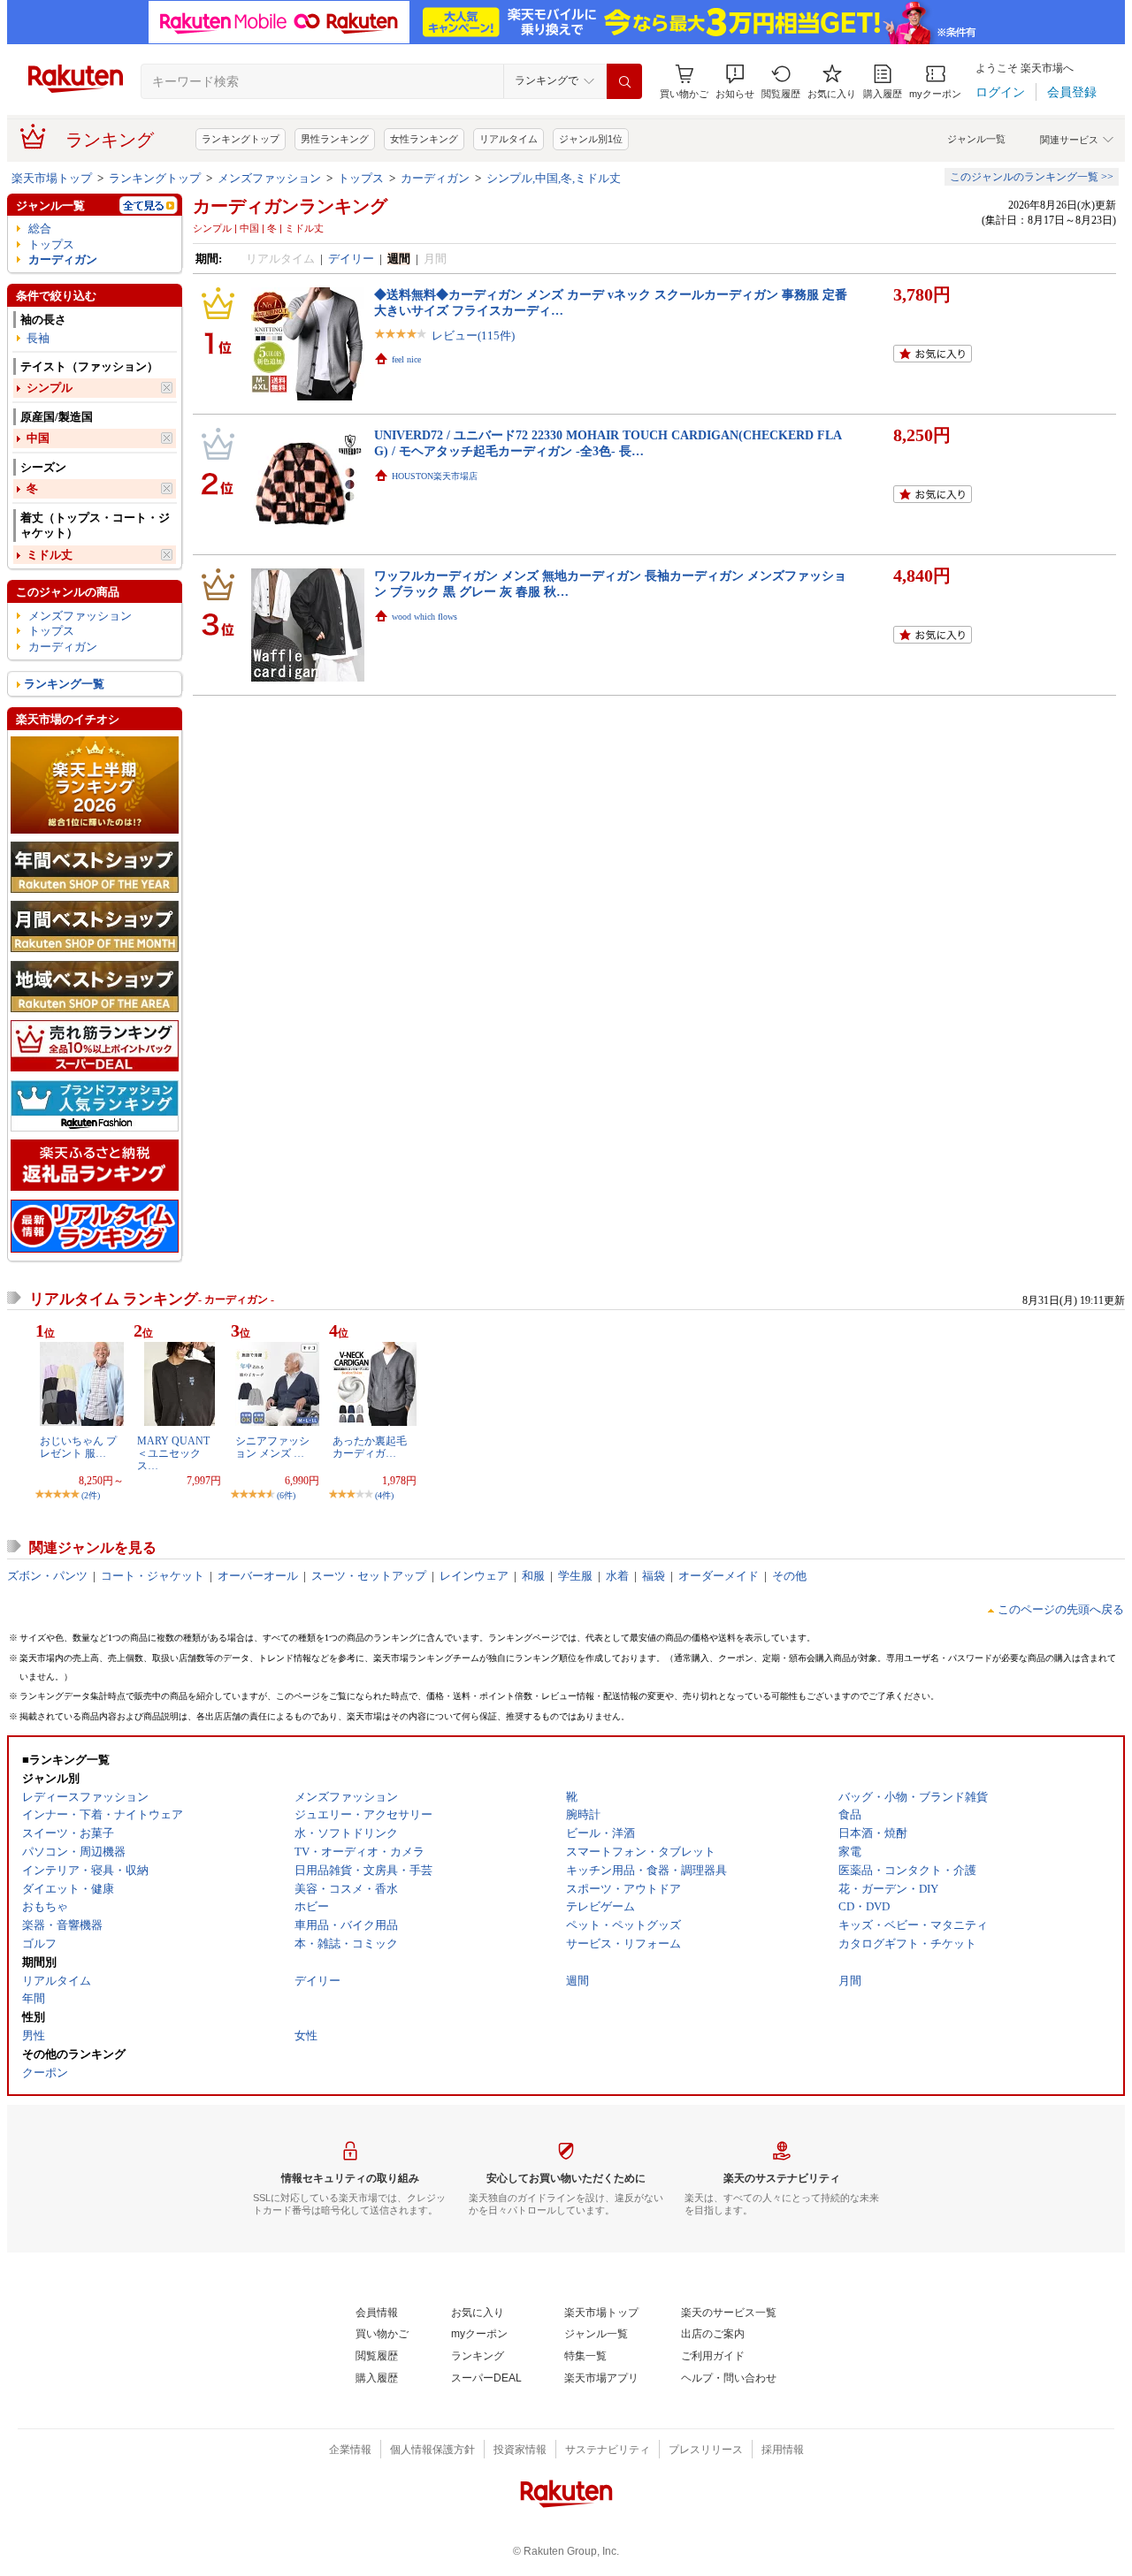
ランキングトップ (241, 139)
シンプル (50, 388)
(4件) (384, 1495)
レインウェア (474, 1576)
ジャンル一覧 (976, 139)
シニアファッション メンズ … (272, 1447)
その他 (789, 1576)
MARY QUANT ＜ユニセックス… (173, 1454)
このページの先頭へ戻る (1061, 1609)
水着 (617, 1576)
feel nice (406, 359)
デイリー (351, 259)
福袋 (654, 1576)
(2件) (91, 1495)
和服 (533, 1576)
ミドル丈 (50, 555)
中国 (38, 438)
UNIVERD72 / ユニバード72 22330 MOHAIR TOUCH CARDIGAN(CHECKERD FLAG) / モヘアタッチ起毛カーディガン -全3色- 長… (608, 442)
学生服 (575, 1576)
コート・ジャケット (153, 1576)
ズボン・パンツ (47, 1576)
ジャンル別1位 (591, 139)
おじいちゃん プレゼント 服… (78, 1447)
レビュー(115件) (473, 335)
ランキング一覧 (64, 684)
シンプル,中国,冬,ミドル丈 (554, 178)
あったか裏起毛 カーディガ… (370, 1447)
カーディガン (435, 178)
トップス (361, 178)
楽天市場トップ (52, 178)
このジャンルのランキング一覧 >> (1032, 177)
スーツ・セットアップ (369, 1576)
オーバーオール (258, 1576)
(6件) (286, 1495)
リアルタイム (509, 139)
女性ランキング (424, 139)
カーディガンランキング (290, 206)
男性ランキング (335, 139)
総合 (40, 229)
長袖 (38, 338)
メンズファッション (269, 178)
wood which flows (424, 617)
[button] (735, 82)
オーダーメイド (719, 1576)
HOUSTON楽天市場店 (435, 476)
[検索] (624, 81)
